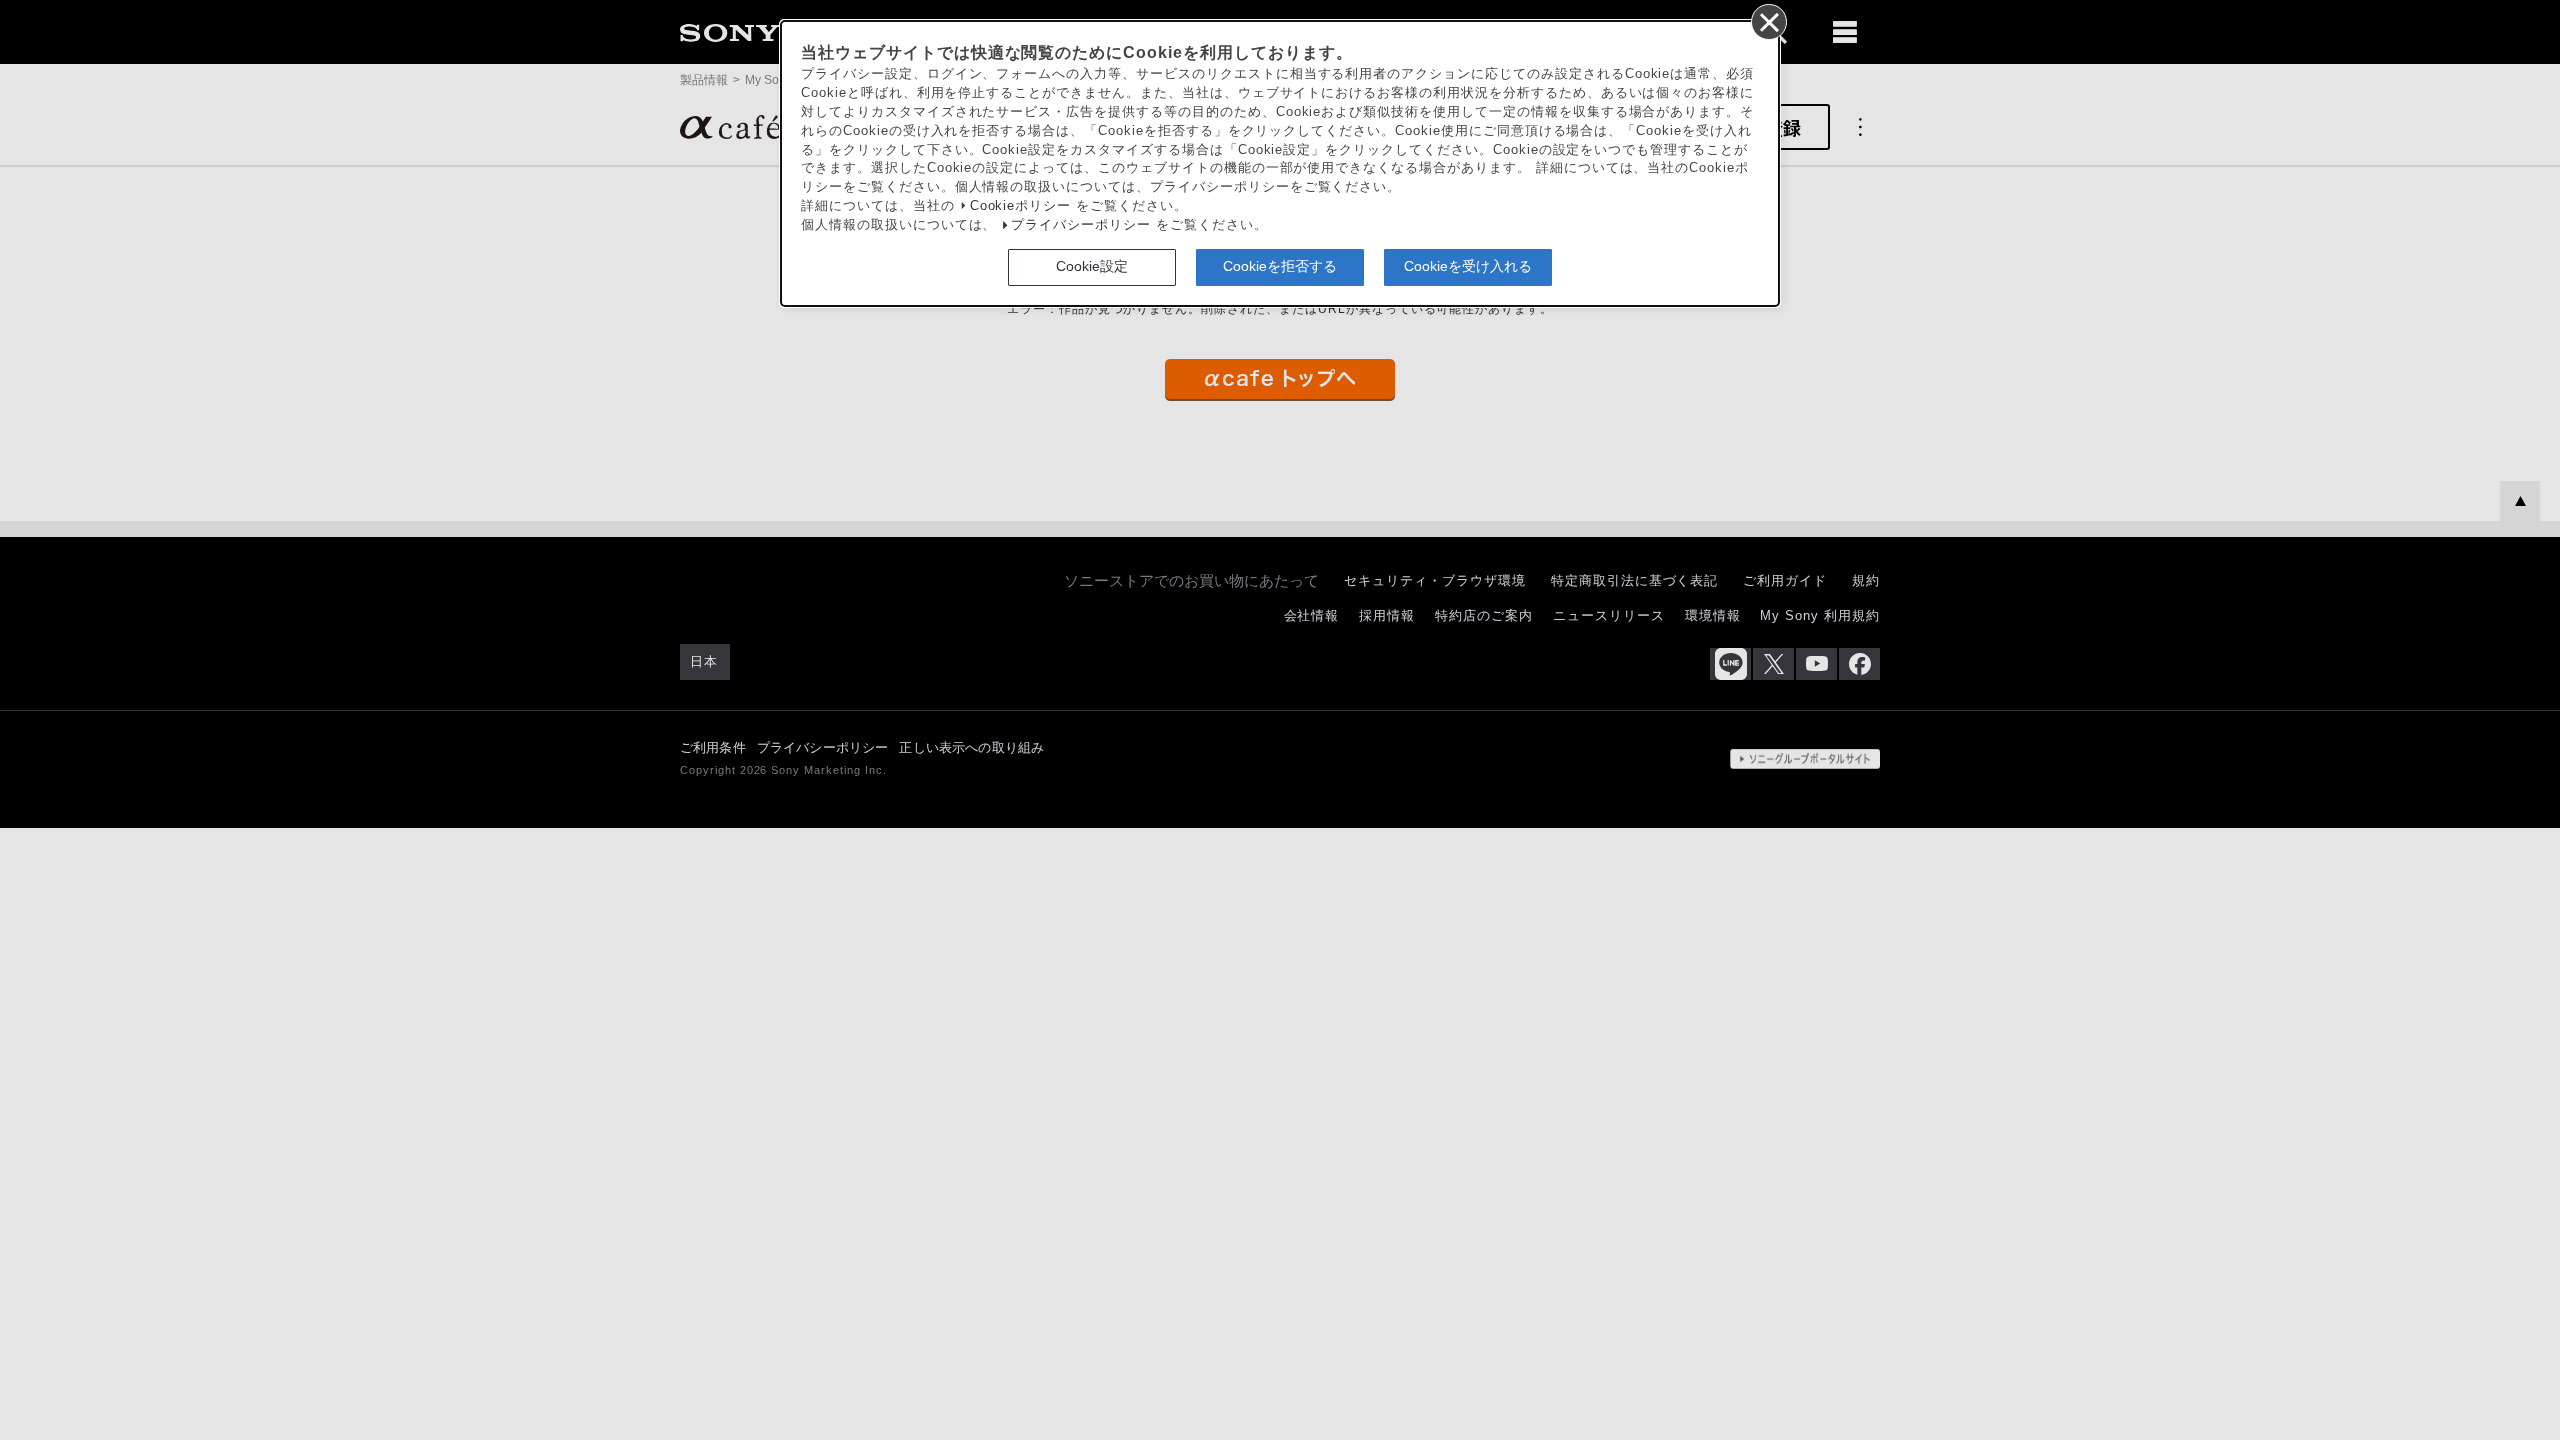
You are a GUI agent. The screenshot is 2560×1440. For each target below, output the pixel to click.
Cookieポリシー (1021, 206)
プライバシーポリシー (1081, 225)
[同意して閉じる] (1768, 21)
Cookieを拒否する (1280, 266)
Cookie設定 (1092, 266)
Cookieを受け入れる (1468, 266)
